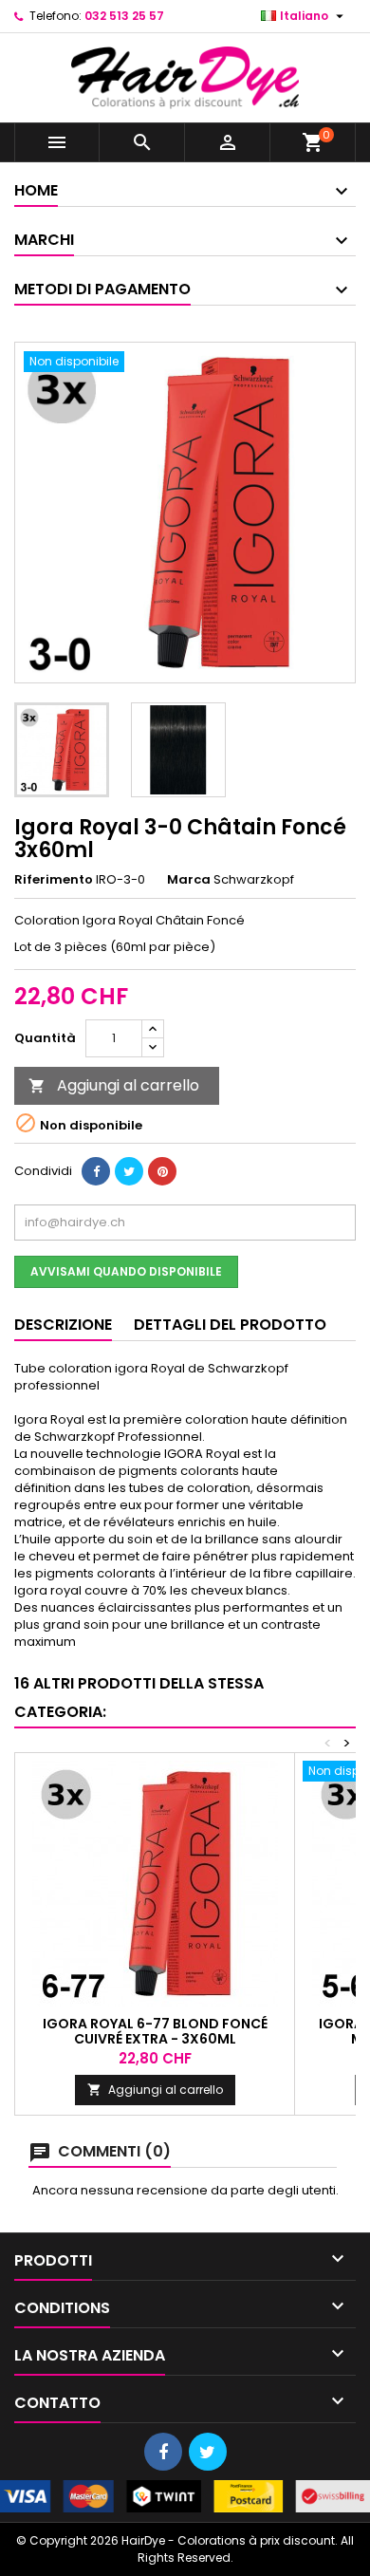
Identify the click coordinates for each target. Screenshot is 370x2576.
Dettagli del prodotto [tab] (230, 1325)
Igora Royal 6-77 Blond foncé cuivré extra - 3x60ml (155, 2031)
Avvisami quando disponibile (126, 1271)
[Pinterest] (162, 1171)
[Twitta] (129, 1171)
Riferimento (54, 880)
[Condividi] (96, 1171)
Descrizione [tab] (63, 1325)
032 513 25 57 (124, 16)
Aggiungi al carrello (114, 1085)
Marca (189, 880)
